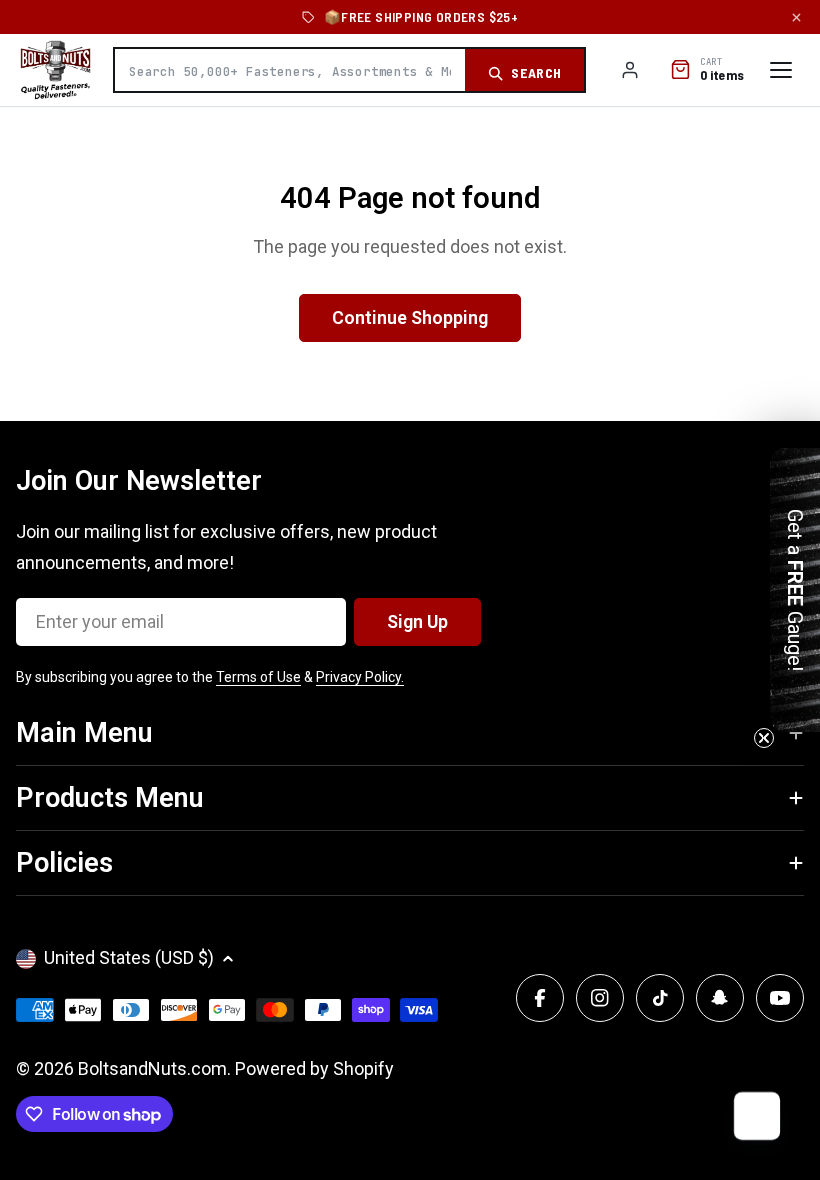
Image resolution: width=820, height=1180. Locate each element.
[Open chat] (756, 1116)
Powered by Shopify (314, 1068)
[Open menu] (781, 70)
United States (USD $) (129, 957)
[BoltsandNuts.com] (55, 70)
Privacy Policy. (360, 677)
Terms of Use (258, 677)
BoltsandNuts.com (152, 1068)
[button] (795, 590)
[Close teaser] (764, 738)
